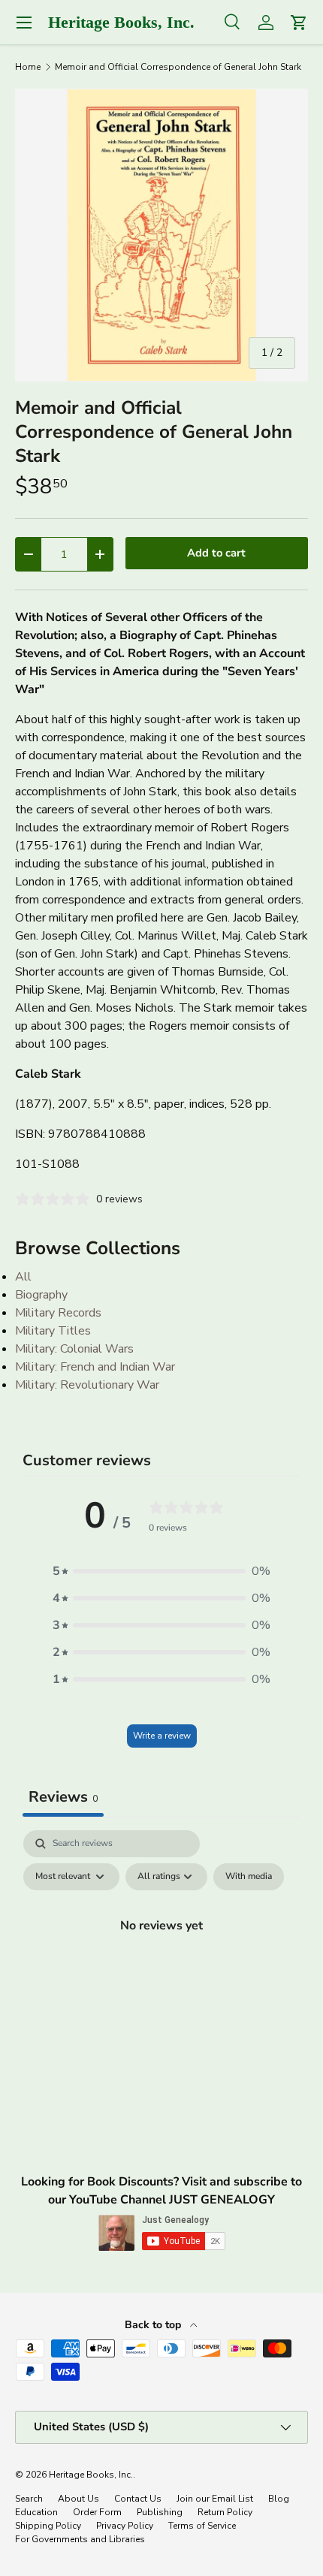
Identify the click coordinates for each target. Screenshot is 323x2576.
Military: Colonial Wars (74, 1349)
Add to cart (216, 553)
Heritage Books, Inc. (91, 2475)
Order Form (97, 2512)
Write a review (162, 1736)
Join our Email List (215, 2499)
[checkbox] (249, 1877)
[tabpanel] (161, 1959)
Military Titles (53, 1331)
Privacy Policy (125, 2526)
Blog (279, 2499)
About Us (78, 2499)
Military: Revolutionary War (87, 1385)
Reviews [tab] (63, 1797)
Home (28, 67)
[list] (161, 235)
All (23, 1277)
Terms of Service (202, 2526)
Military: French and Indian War (95, 1367)
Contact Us (138, 2499)
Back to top (154, 2325)
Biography (41, 1295)
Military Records (58, 1313)
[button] (161, 1571)
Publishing (160, 2512)
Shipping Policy (48, 2526)
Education (36, 2512)
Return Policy (225, 2512)
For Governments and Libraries (80, 2539)
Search (29, 2499)
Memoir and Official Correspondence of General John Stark (178, 67)
